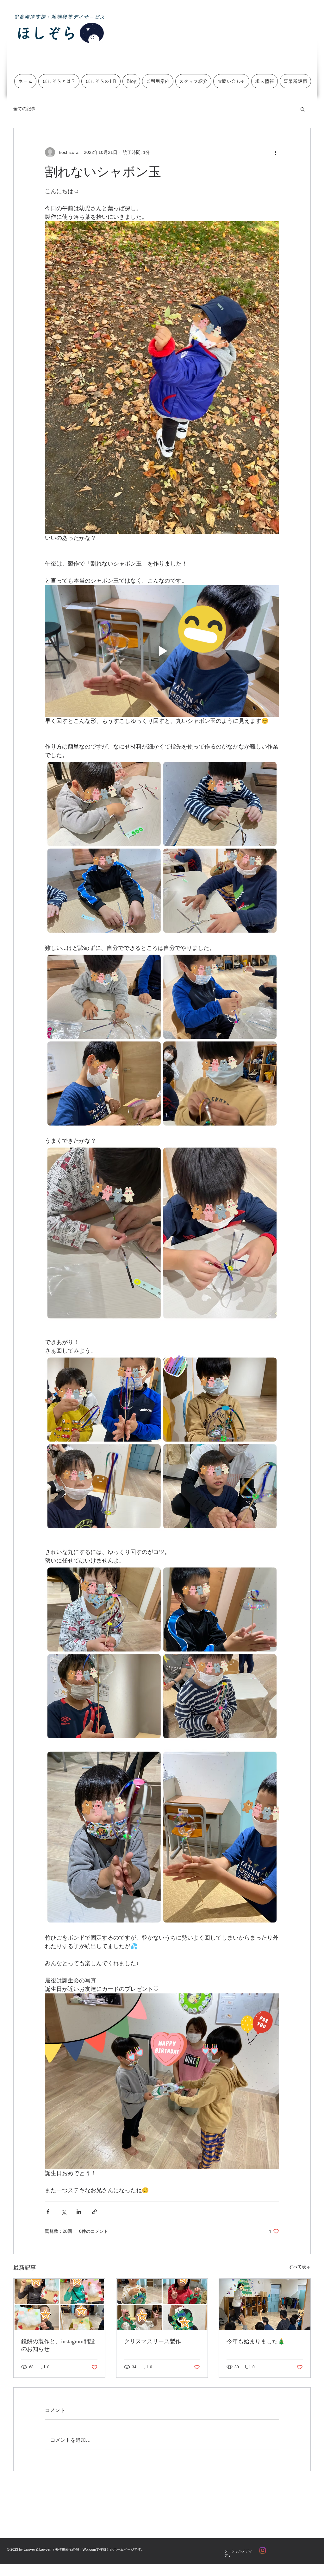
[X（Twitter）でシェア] (63, 2212)
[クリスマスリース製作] (162, 2304)
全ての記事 (24, 109)
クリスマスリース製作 (153, 2341)
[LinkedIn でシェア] (79, 2212)
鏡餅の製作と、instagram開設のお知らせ (58, 2345)
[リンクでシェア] (94, 2212)
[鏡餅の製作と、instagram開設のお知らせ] (59, 2304)
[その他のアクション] (275, 152)
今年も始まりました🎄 (256, 2341)
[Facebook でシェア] (48, 2212)
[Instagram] (263, 2550)
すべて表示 (300, 2267)
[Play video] (162, 651)
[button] (303, 109)
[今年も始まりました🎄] (265, 2304)
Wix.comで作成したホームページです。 (114, 2549)
